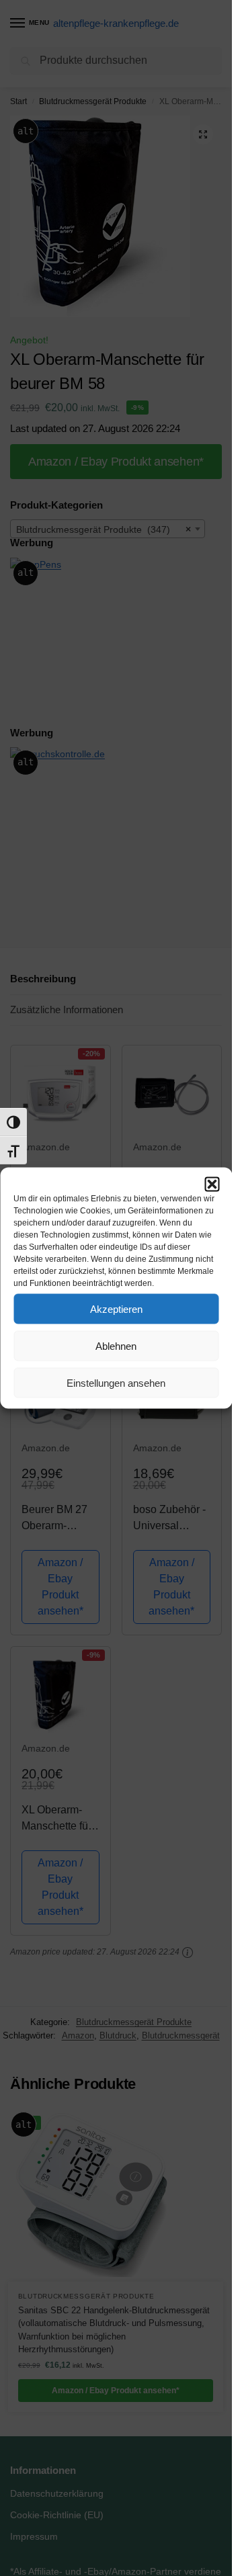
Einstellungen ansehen (116, 1382)
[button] (212, 1185)
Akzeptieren (116, 1308)
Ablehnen (116, 1345)
